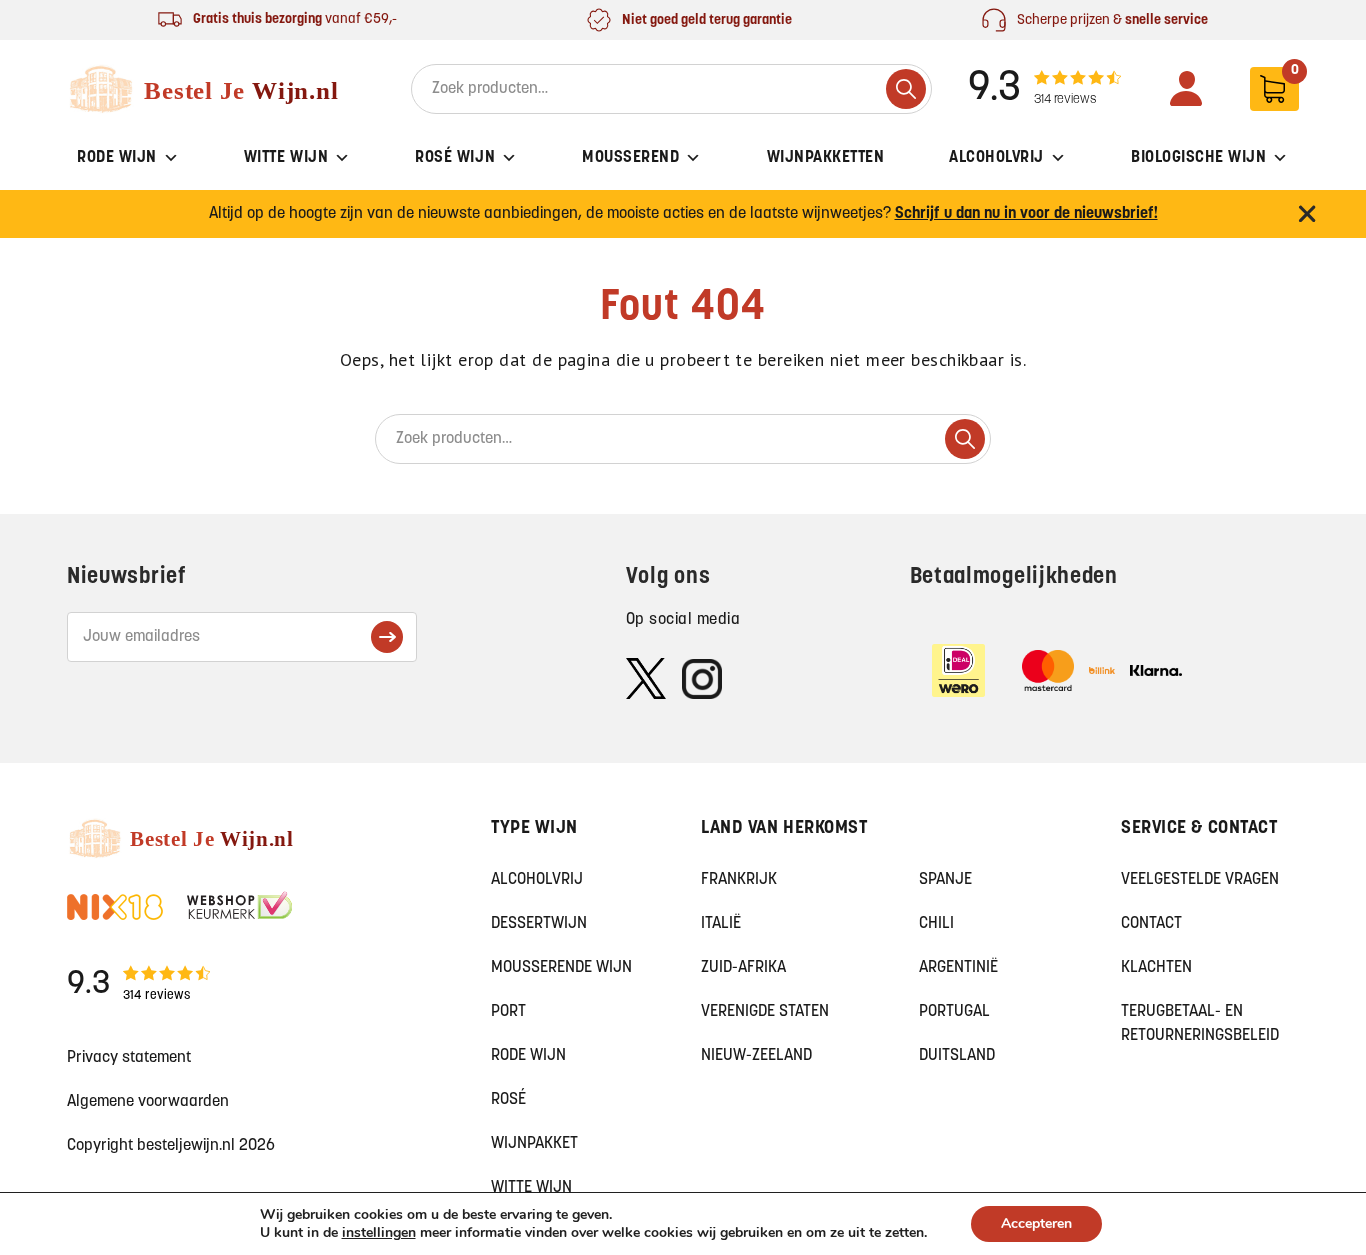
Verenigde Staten (765, 1012)
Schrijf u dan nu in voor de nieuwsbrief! (1026, 214)
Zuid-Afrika (743, 968)
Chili (936, 924)
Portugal (954, 1012)
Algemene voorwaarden (148, 1102)
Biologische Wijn (1198, 158)
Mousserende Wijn (561, 968)
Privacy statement (129, 1058)
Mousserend (630, 158)
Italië (721, 924)
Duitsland (957, 1056)
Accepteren (1036, 1223)
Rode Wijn (117, 158)
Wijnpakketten (826, 158)
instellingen (379, 1233)
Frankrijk (739, 880)
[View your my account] (1186, 88)
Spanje (945, 880)
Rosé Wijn (455, 158)
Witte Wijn (286, 158)
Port (508, 1012)
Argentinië (958, 968)
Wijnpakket (534, 1144)
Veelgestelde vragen (1200, 880)
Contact (1151, 924)
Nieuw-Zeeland (756, 1056)
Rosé (508, 1100)
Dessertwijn (539, 924)
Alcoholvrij (996, 158)
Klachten (1156, 968)
